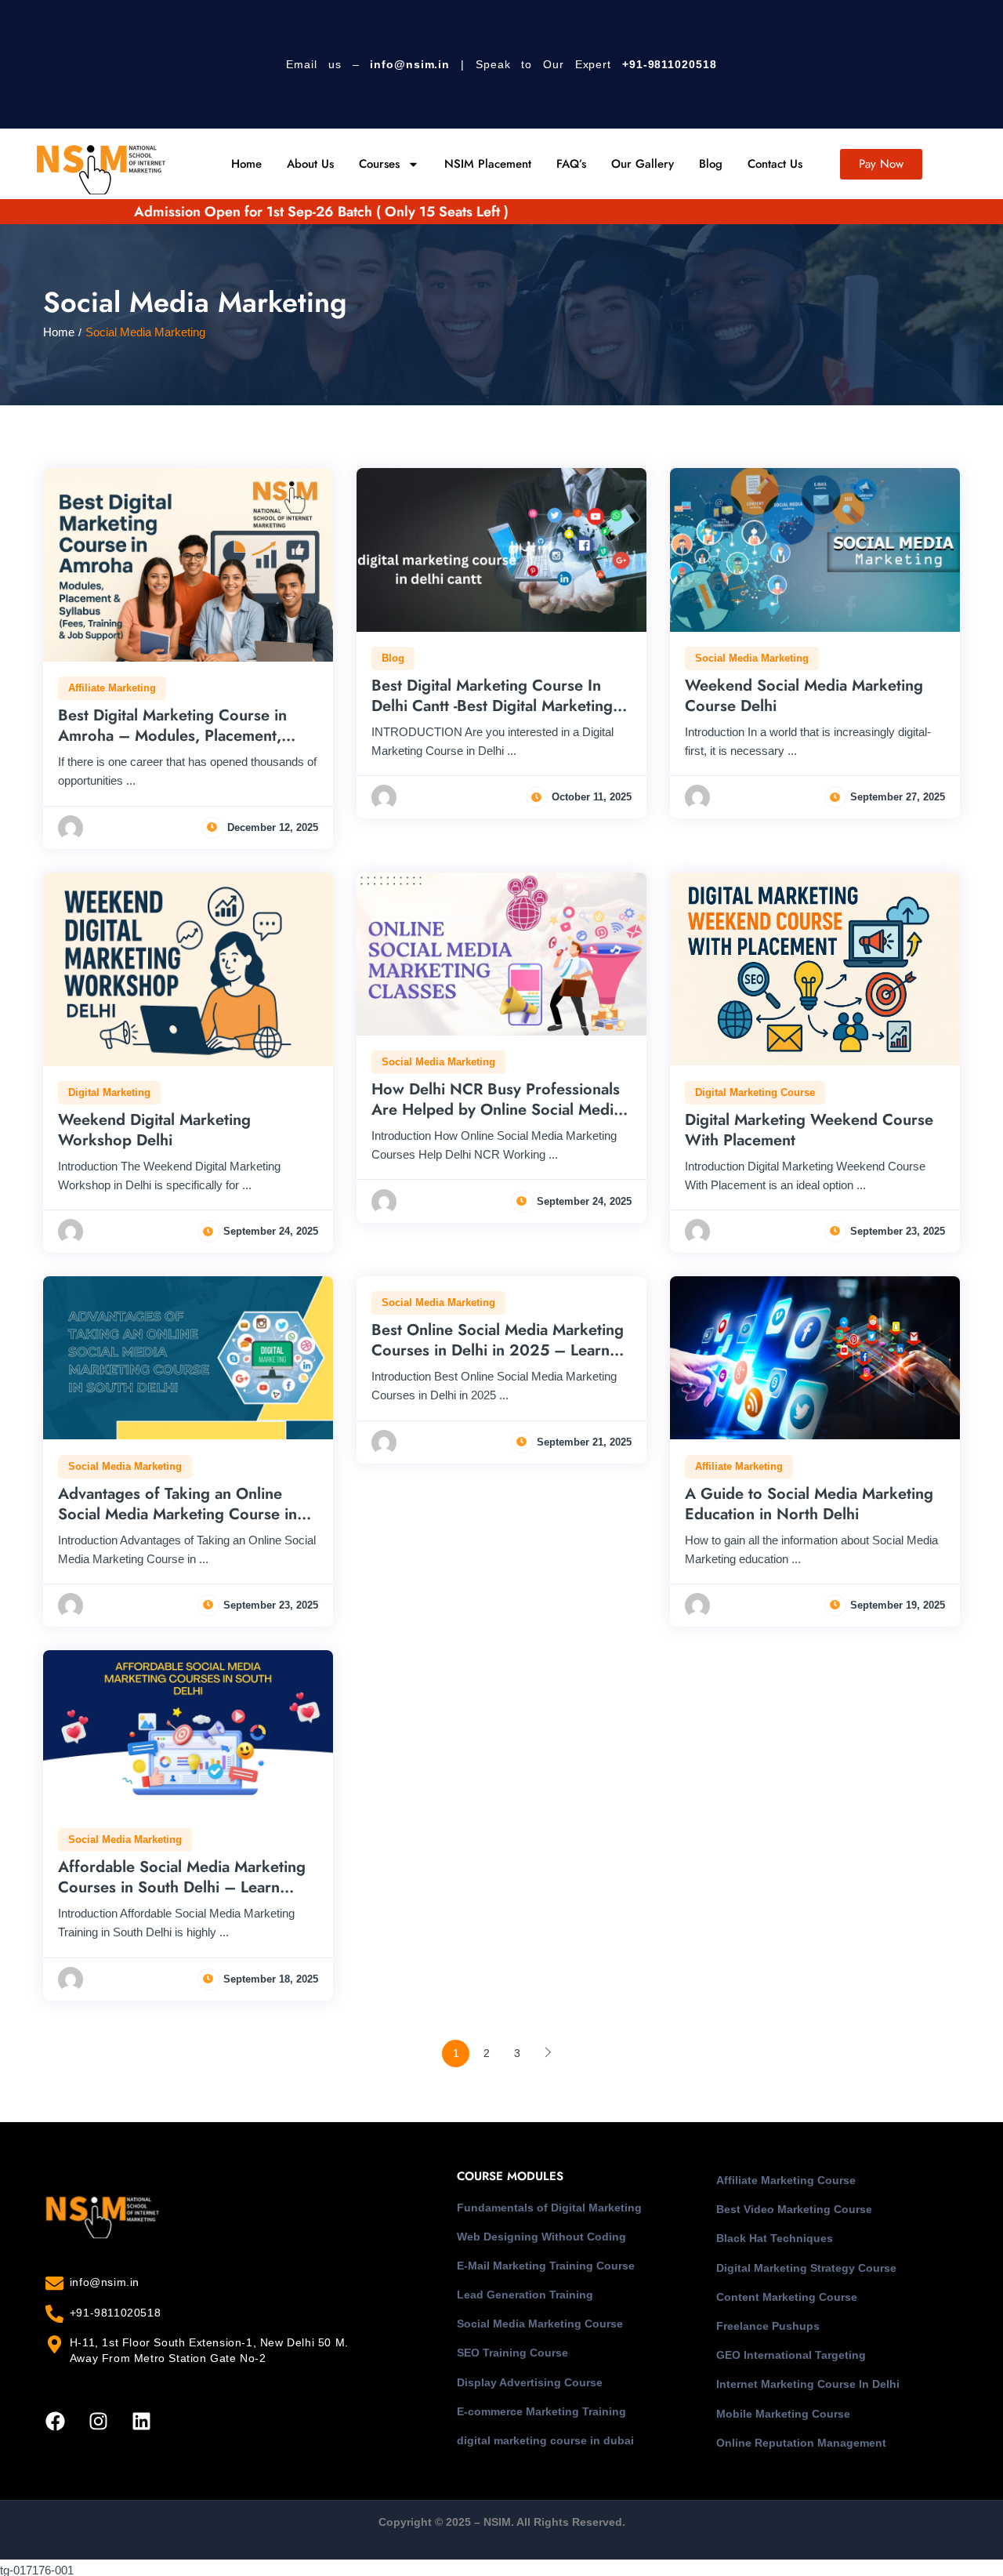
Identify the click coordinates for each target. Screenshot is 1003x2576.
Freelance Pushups (768, 2326)
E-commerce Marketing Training (541, 2411)
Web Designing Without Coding (541, 2237)
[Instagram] (98, 2422)
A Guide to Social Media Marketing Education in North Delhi (809, 1504)
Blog (711, 164)
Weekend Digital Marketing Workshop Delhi (154, 1130)
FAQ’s (571, 164)
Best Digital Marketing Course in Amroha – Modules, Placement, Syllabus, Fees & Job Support (172, 736)
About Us (310, 164)
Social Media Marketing (752, 658)
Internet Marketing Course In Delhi (808, 2384)
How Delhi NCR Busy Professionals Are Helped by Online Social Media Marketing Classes (496, 1110)
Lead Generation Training (525, 2295)
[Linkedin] (141, 2422)
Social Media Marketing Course (540, 2324)
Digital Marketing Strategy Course (806, 2268)
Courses (379, 164)
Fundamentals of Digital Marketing (549, 2208)
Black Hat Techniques (775, 2238)
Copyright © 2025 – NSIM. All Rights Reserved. (502, 2522)
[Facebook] (55, 2422)
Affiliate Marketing (112, 688)
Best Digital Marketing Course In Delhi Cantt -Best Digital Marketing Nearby (492, 706)
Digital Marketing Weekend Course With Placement (809, 1130)
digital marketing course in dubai (545, 2440)
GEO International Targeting (791, 2355)
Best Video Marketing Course (794, 2209)
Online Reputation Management (801, 2443)
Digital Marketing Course (755, 1092)
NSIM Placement (488, 164)
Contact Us (775, 164)
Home (246, 164)
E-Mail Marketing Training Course (546, 2266)
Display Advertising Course (530, 2382)
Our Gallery (643, 164)
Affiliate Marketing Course (786, 2180)
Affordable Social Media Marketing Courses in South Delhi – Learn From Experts (182, 1887)
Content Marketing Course (787, 2297)
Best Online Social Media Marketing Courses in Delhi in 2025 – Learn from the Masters (498, 1350)
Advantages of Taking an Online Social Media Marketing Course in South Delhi (177, 1514)
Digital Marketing (109, 1092)
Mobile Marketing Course (783, 2414)
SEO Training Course (512, 2353)
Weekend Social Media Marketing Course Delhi (804, 696)
